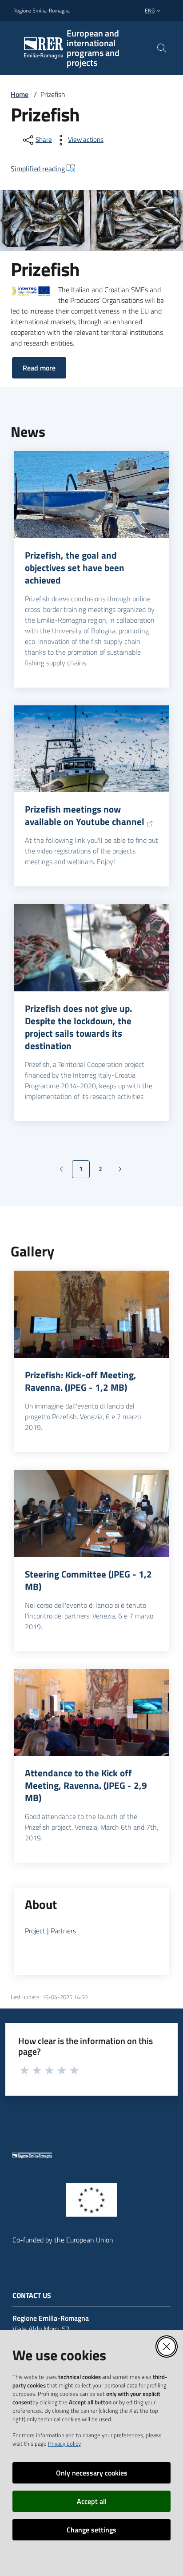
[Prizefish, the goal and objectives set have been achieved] (91, 495)
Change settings (91, 2530)
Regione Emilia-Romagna (42, 11)
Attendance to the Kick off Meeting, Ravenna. (86, 1785)
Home (20, 94)
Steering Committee (88, 1580)
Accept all (92, 2501)
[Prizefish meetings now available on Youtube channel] (91, 749)
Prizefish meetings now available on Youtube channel (85, 815)
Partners (63, 1931)
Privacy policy (64, 2443)
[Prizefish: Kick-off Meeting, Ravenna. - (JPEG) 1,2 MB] (91, 1314)
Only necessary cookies (92, 2473)
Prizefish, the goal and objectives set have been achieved (75, 568)
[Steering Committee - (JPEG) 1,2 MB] (91, 1513)
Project (35, 1931)
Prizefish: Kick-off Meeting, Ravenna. (81, 1381)
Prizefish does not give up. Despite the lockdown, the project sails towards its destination (78, 1027)
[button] (162, 48)
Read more (39, 368)
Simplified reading (38, 169)
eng (150, 10)
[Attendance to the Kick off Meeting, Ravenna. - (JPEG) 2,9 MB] (91, 1713)
